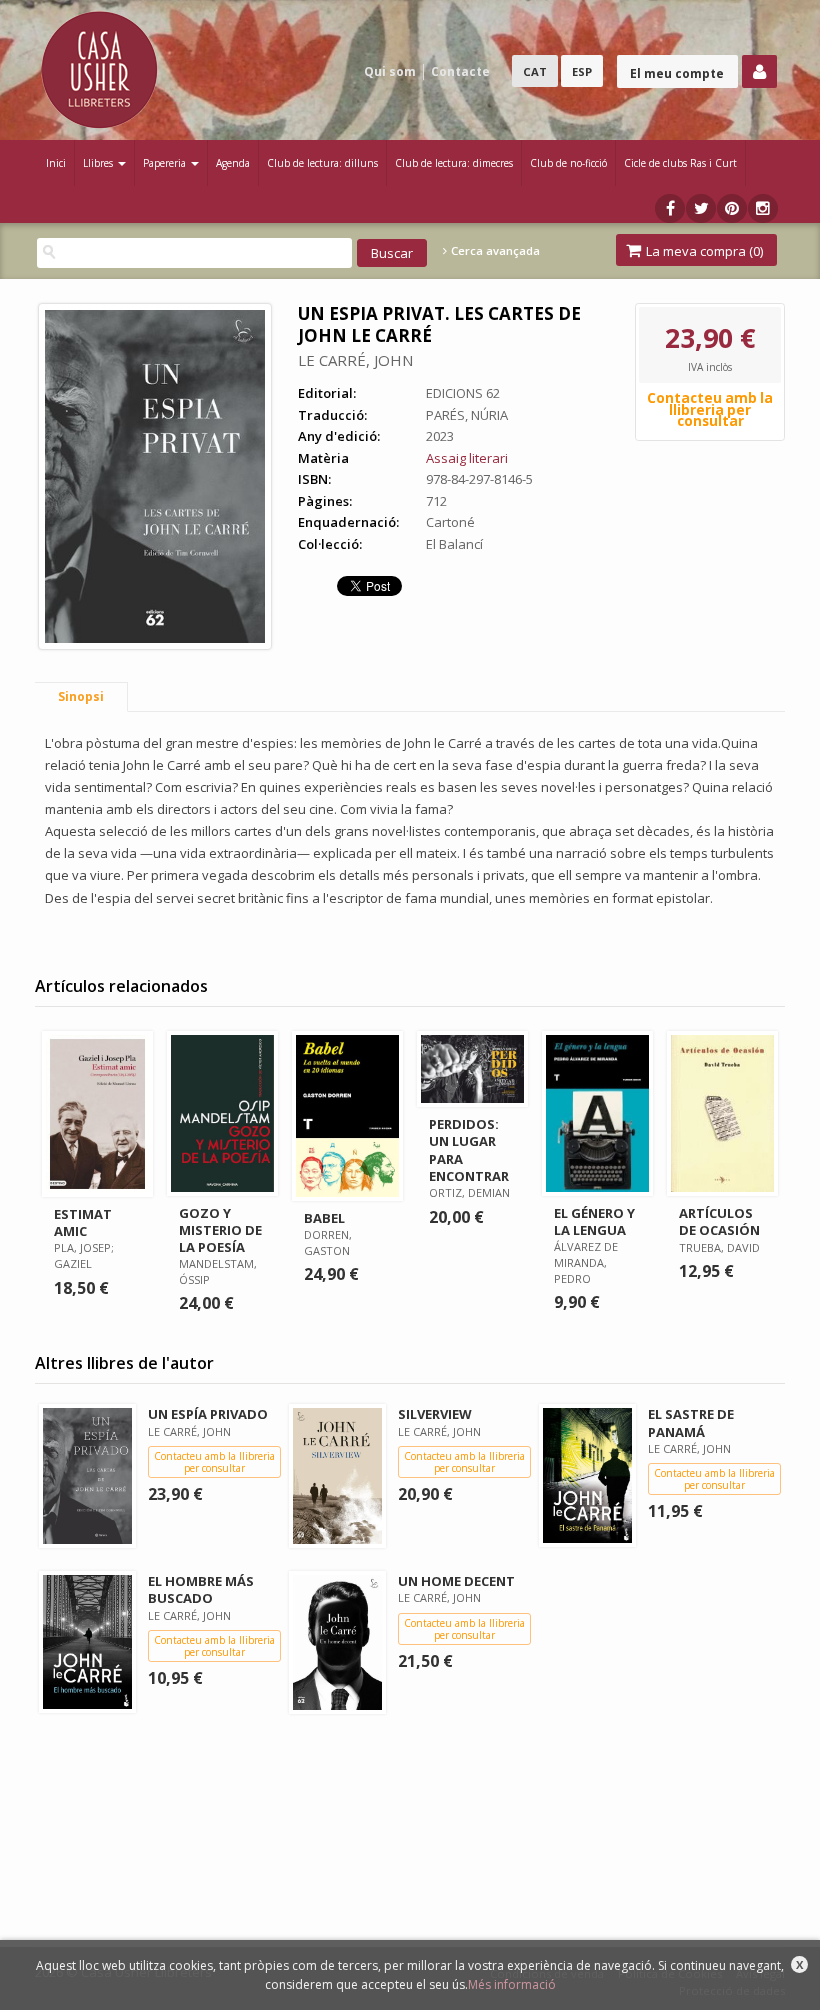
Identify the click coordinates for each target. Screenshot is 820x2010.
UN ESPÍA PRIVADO (208, 1414)
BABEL (324, 1218)
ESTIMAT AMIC (83, 1222)
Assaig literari (467, 458)
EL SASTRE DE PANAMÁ (691, 1422)
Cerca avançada (494, 251)
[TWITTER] (701, 208)
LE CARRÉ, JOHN (355, 360)
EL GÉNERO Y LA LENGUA (594, 1221)
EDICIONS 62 (463, 393)
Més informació (512, 1984)
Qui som (390, 71)
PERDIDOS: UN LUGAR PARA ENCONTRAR (469, 1149)
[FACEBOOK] (670, 208)
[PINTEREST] (732, 208)
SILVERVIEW (435, 1414)
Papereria (166, 163)
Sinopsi (81, 696)
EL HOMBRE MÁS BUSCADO (201, 1589)
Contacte (460, 71)
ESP (582, 71)
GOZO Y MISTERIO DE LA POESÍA (220, 1230)
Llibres (99, 163)
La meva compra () (703, 251)
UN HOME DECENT (456, 1581)
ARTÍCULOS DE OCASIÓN (719, 1221)
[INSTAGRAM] (763, 208)
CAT (535, 71)
